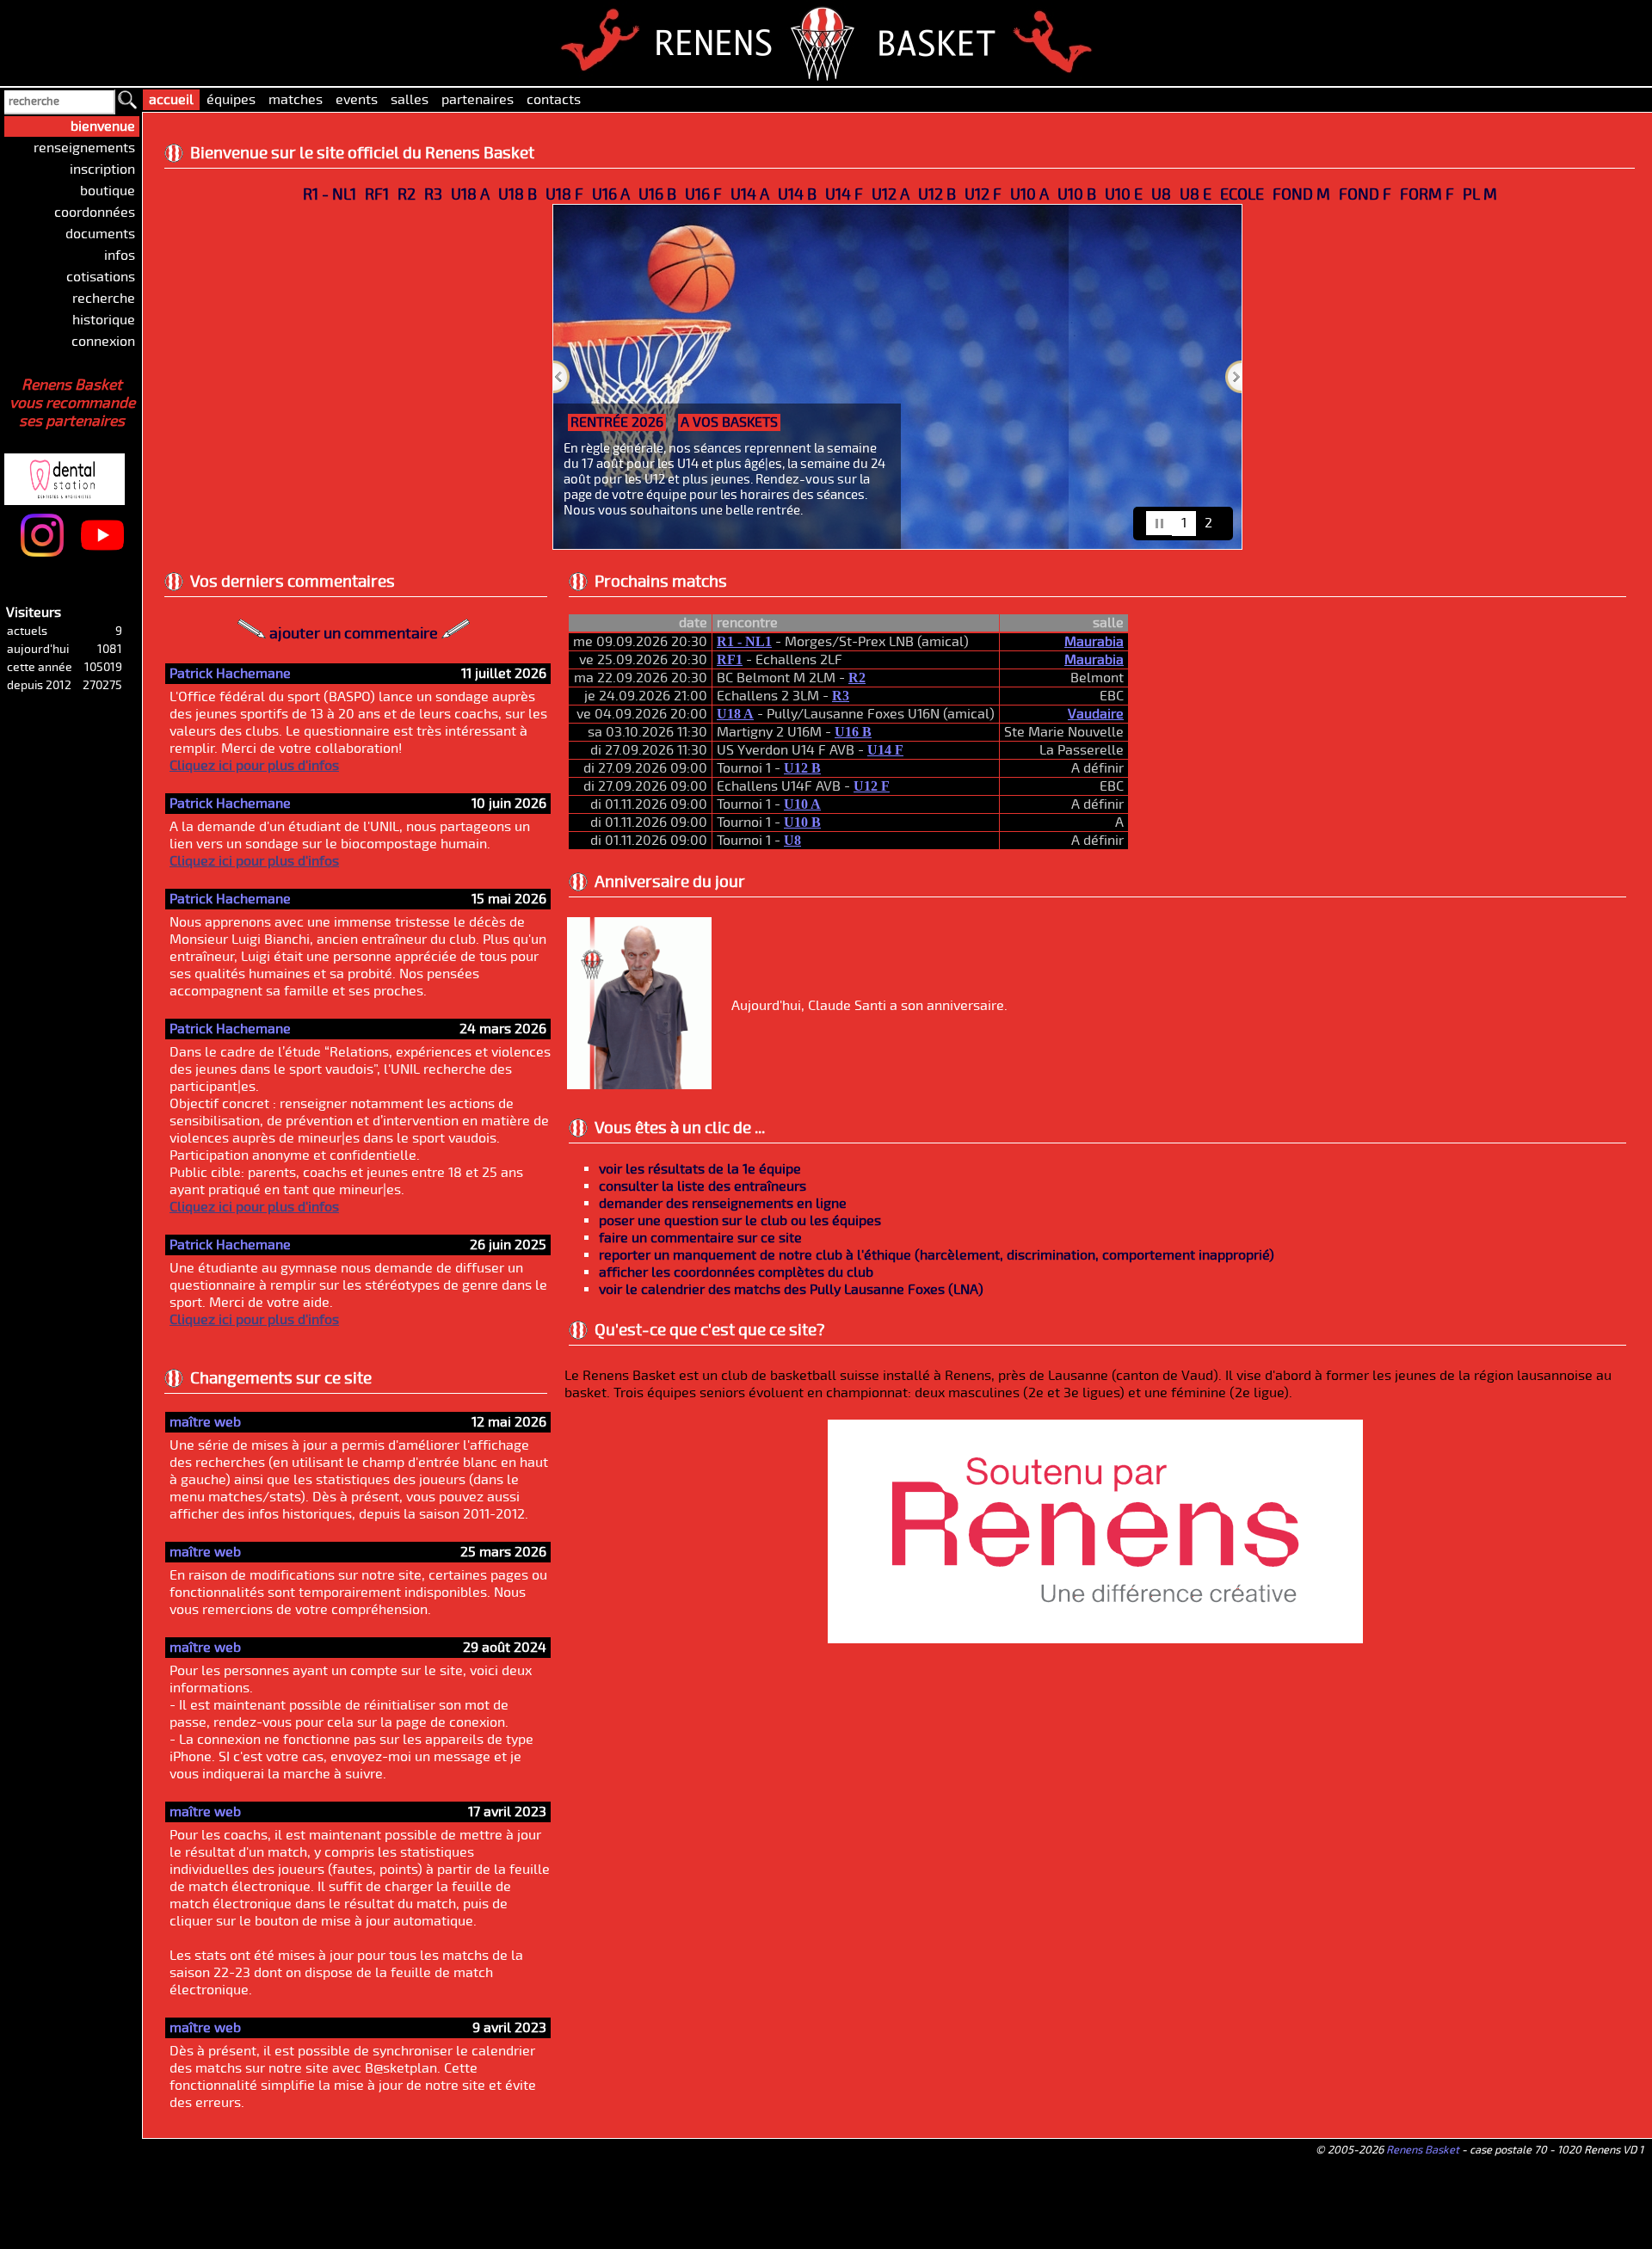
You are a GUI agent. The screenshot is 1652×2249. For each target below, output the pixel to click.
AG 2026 (1069, 422)
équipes (231, 100)
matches (296, 100)
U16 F (703, 195)
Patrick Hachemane (230, 674)
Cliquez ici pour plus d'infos (254, 766)
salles (410, 100)
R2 (407, 195)
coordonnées (95, 213)
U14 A (750, 195)
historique (104, 320)
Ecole (1242, 195)
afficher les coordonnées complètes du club (736, 1272)
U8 (1161, 195)
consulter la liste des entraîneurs (703, 1186)
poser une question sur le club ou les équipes (740, 1221)
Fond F (1365, 195)
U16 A (611, 195)
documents (100, 234)
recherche (104, 299)
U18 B (518, 195)
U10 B (1077, 195)
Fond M (1301, 195)
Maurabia (1094, 642)
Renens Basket (1423, 2150)
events (357, 100)
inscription (102, 169)
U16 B (657, 195)
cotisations (101, 277)
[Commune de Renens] (1095, 1639)
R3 (433, 195)
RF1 (377, 195)
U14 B (797, 195)
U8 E (1196, 195)
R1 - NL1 (330, 195)
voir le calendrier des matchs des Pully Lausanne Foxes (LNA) (791, 1290)
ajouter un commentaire (354, 634)
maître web (205, 1422)
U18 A (470, 195)
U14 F (844, 195)
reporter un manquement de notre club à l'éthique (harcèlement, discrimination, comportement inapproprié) (937, 1255)
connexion (103, 342)
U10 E (1124, 195)
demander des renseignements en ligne (723, 1204)
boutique (108, 191)
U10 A (1029, 195)
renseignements (84, 148)
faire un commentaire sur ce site (700, 1238)
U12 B (937, 195)
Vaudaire (1096, 714)
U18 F (564, 195)
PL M (1480, 195)
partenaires (478, 100)
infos (120, 256)
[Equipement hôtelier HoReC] (90, 455)
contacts (554, 100)
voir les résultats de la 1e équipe (700, 1169)
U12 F (983, 195)
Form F (1427, 195)
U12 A (891, 195)
